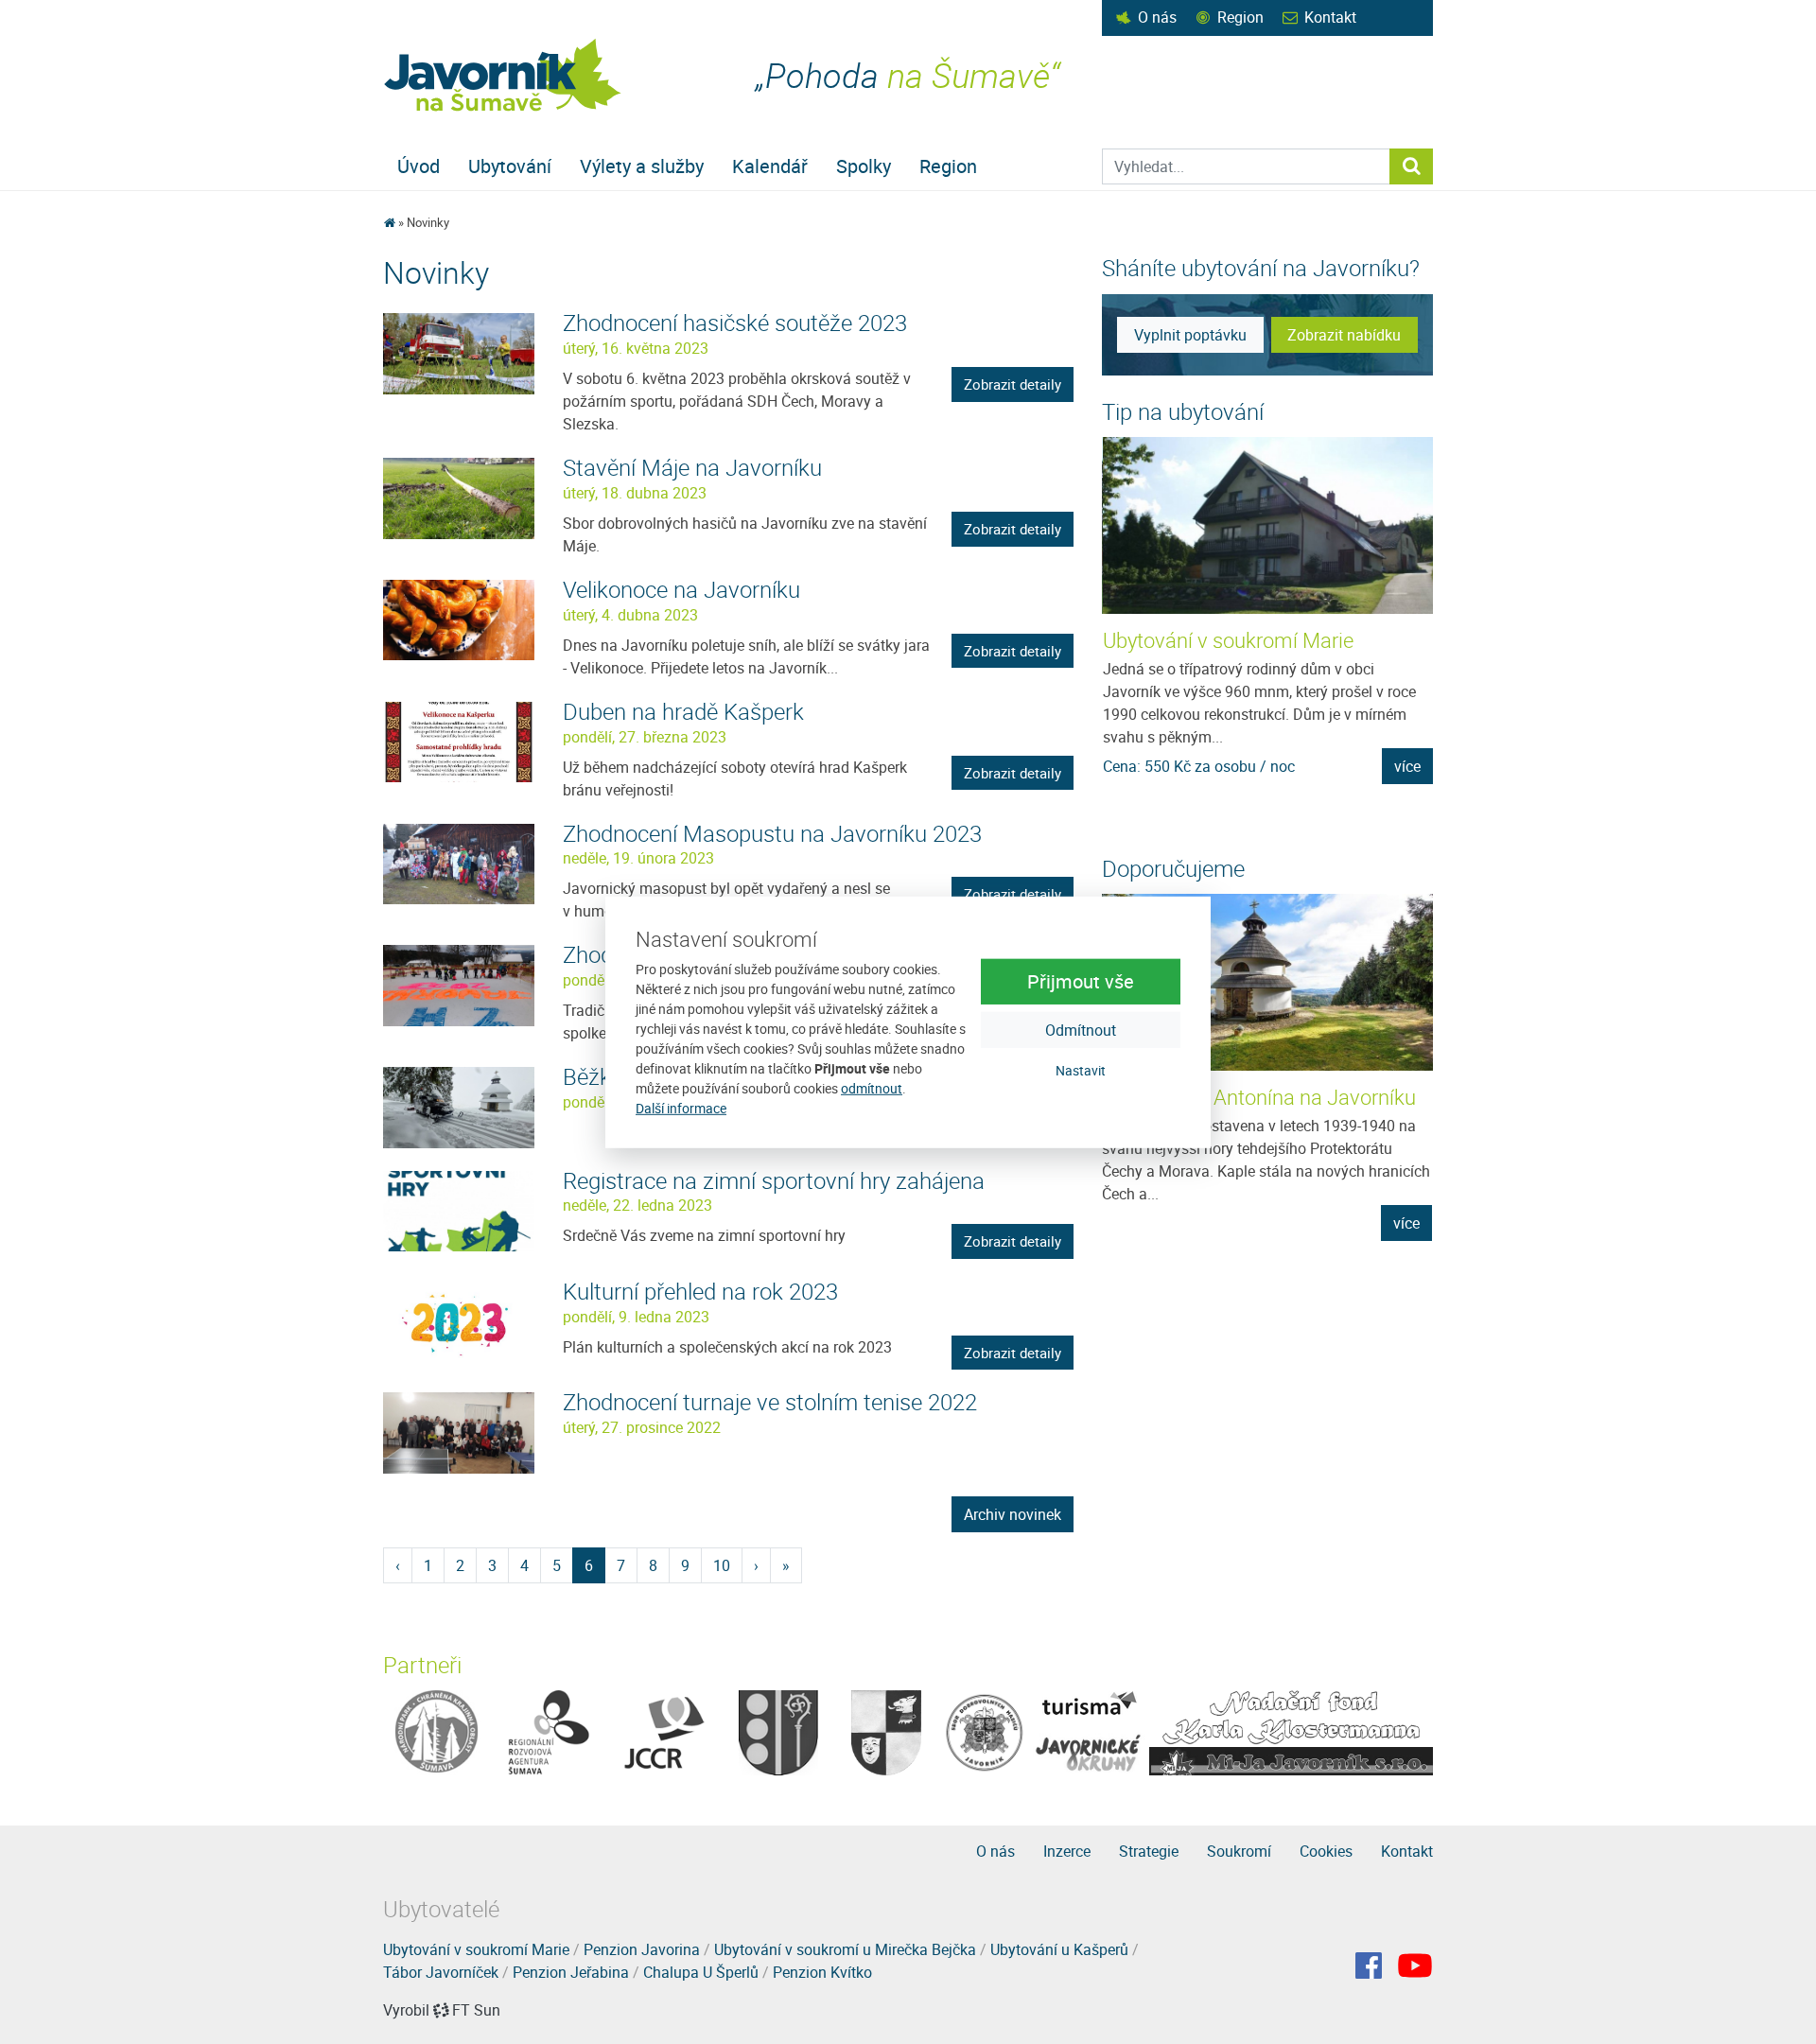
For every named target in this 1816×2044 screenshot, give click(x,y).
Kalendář (770, 166)
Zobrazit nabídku (1344, 335)
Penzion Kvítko (822, 1972)
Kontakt (1330, 17)
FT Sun (476, 2010)
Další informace (681, 1108)
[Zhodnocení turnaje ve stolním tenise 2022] (459, 1431)
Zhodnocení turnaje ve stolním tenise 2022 (770, 1402)
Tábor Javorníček (441, 1972)
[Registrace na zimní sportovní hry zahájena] (459, 1210)
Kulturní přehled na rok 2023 (700, 1291)
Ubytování (510, 166)
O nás (1157, 17)
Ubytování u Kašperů (1059, 1949)
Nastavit (1081, 1070)
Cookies (1326, 1851)
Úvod (419, 166)
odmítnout (872, 1088)
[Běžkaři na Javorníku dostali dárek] (459, 1106)
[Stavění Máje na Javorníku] (459, 497)
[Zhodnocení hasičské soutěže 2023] (459, 352)
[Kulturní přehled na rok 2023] (459, 1320)
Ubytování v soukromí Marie (1228, 640)
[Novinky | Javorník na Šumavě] (504, 75)
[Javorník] (1415, 1965)
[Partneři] (437, 1731)
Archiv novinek (1013, 1514)
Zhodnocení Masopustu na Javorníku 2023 (772, 833)
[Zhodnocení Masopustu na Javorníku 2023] (459, 863)
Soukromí (1239, 1851)
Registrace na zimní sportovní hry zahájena (774, 1180)
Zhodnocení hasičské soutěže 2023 (735, 323)
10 (722, 1565)
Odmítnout (1081, 1030)
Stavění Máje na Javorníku (692, 467)
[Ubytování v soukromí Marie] (1268, 525)
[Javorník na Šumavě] (389, 222)
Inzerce (1067, 1851)
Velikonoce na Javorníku (681, 589)
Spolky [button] (864, 166)
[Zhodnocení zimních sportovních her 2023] (459, 984)
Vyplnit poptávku (1190, 335)
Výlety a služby (642, 166)
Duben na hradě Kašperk (683, 711)
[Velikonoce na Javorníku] (459, 619)
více (1407, 766)
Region (1240, 17)
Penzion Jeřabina (571, 1972)
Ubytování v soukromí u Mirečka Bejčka (845, 1949)
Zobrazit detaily (1013, 384)
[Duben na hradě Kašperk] (459, 741)
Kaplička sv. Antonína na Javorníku (1259, 1097)
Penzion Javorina (642, 1949)
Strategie (1149, 1851)
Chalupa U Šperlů (701, 1972)
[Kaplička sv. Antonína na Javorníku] (1267, 982)
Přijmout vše (1081, 981)
